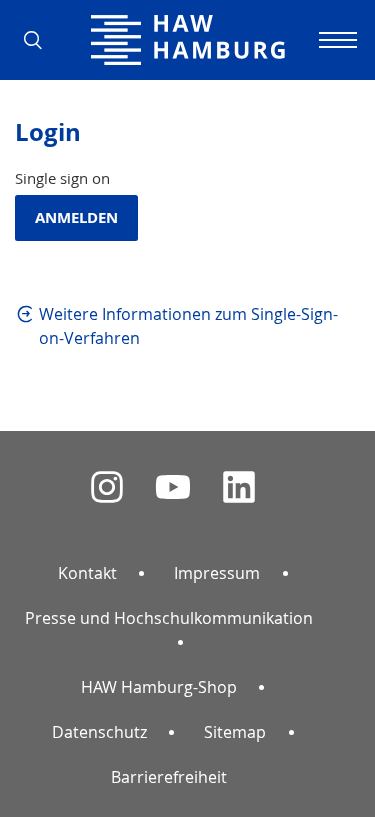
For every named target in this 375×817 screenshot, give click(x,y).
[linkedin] (239, 487)
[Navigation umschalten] (335, 40)
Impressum (217, 573)
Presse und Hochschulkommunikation (169, 618)
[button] (40, 40)
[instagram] (107, 487)
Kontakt (87, 573)
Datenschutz (99, 732)
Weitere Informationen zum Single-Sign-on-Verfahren (188, 326)
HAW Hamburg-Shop (159, 687)
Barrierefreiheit (169, 777)
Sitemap (235, 732)
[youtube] (173, 487)
